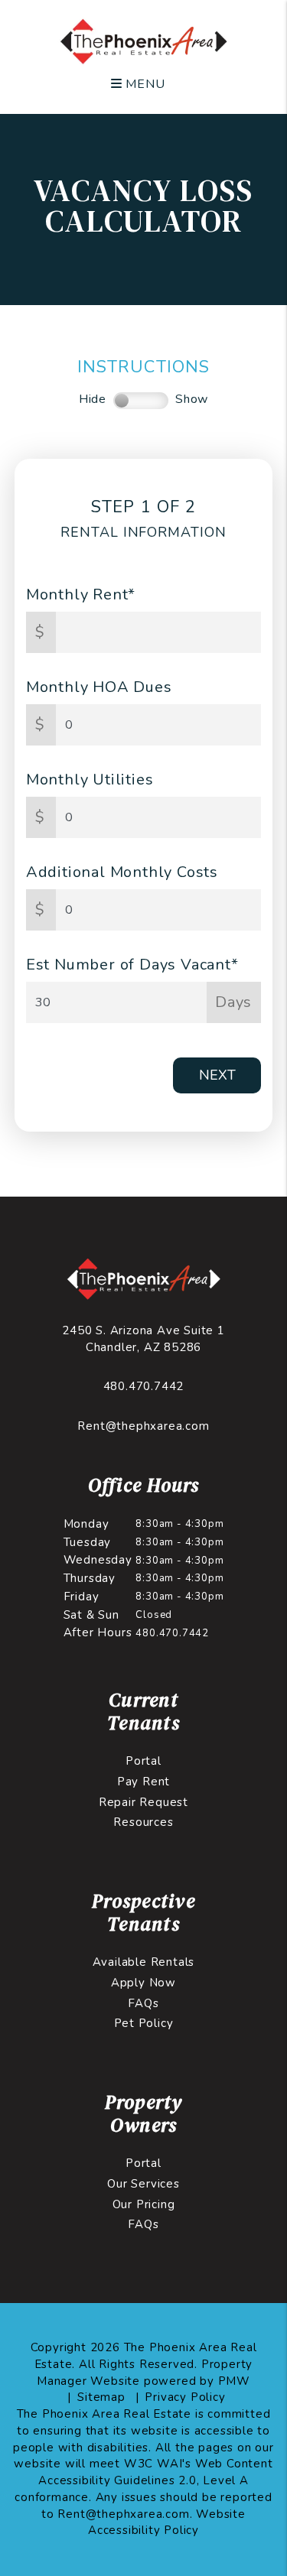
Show (192, 399)
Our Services (143, 2184)
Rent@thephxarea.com (143, 1426)
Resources (143, 1822)
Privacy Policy (185, 2397)
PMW (234, 2381)
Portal (143, 1761)
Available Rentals (144, 1962)
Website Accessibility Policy (167, 2522)
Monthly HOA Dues (99, 687)
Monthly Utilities (90, 780)
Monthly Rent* (81, 594)
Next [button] (217, 1075)
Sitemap (101, 2397)
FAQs (143, 2003)
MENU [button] (143, 84)
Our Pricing (144, 2204)
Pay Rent (143, 1782)
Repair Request (143, 1802)
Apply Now (143, 1983)
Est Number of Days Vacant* (132, 965)
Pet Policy (144, 2023)
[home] (143, 41)
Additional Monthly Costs (122, 872)
